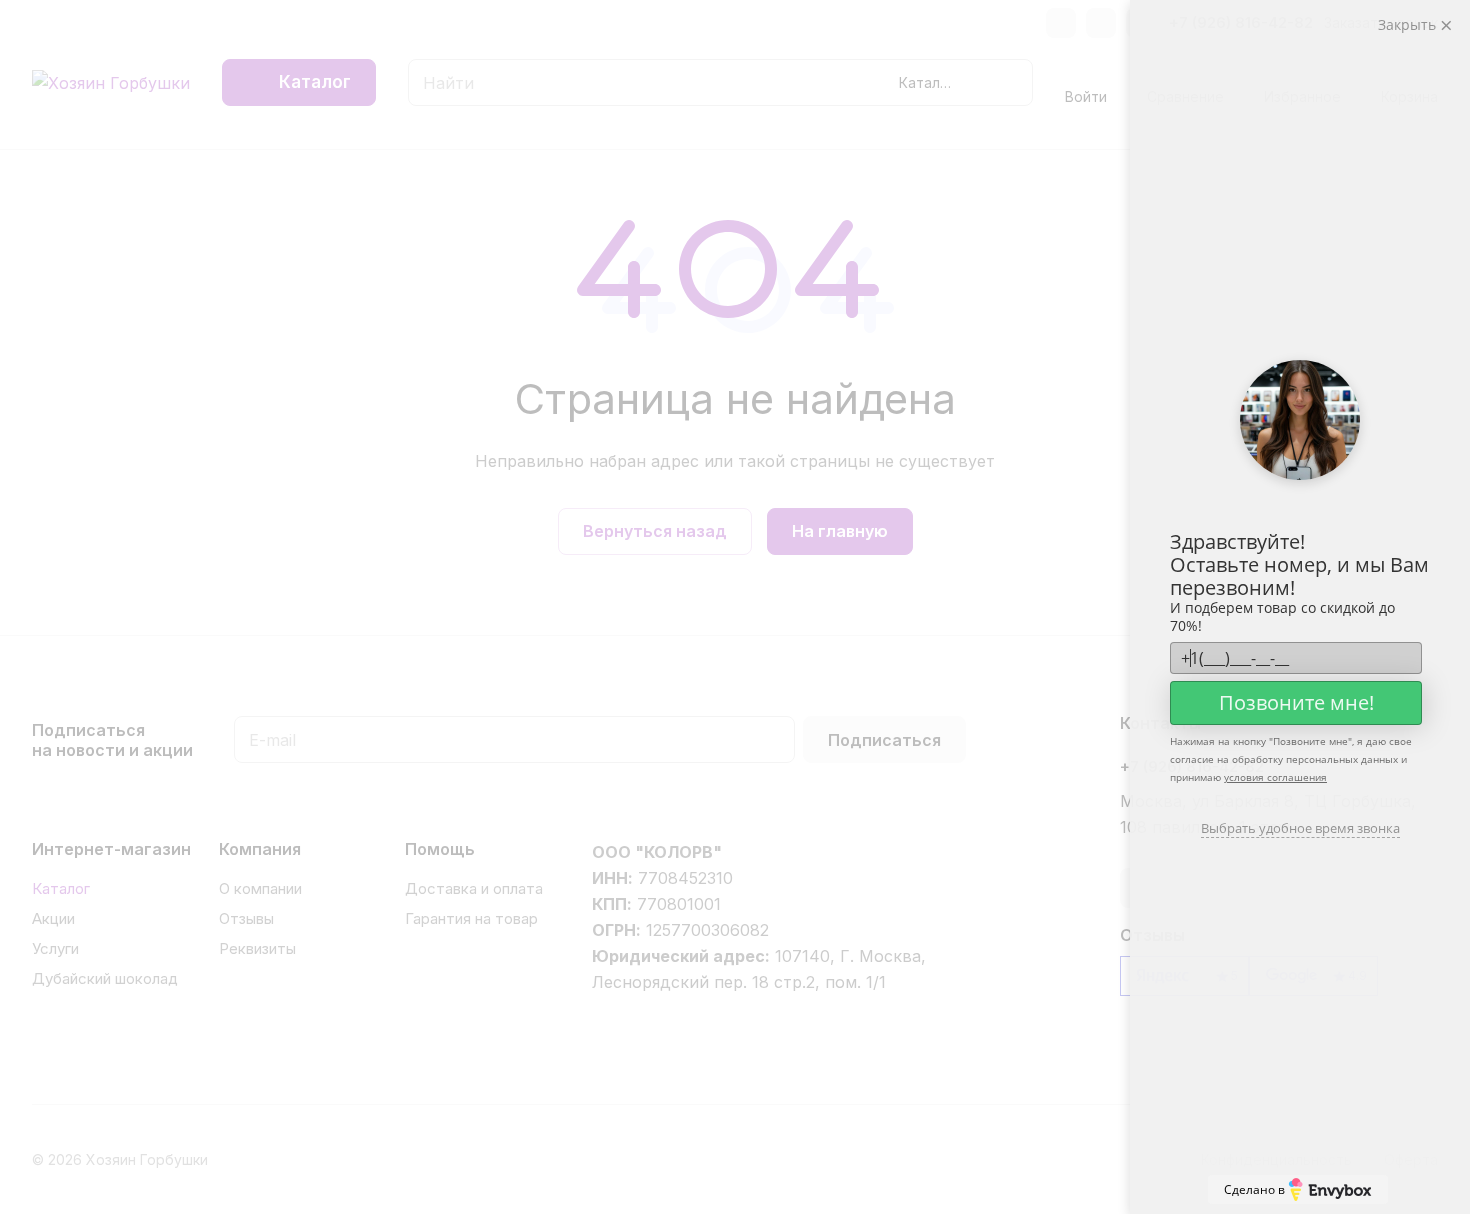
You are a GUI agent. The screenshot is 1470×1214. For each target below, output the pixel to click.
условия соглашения (1275, 777)
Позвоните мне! (1296, 702)
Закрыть (1409, 24)
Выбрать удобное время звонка (1300, 828)
